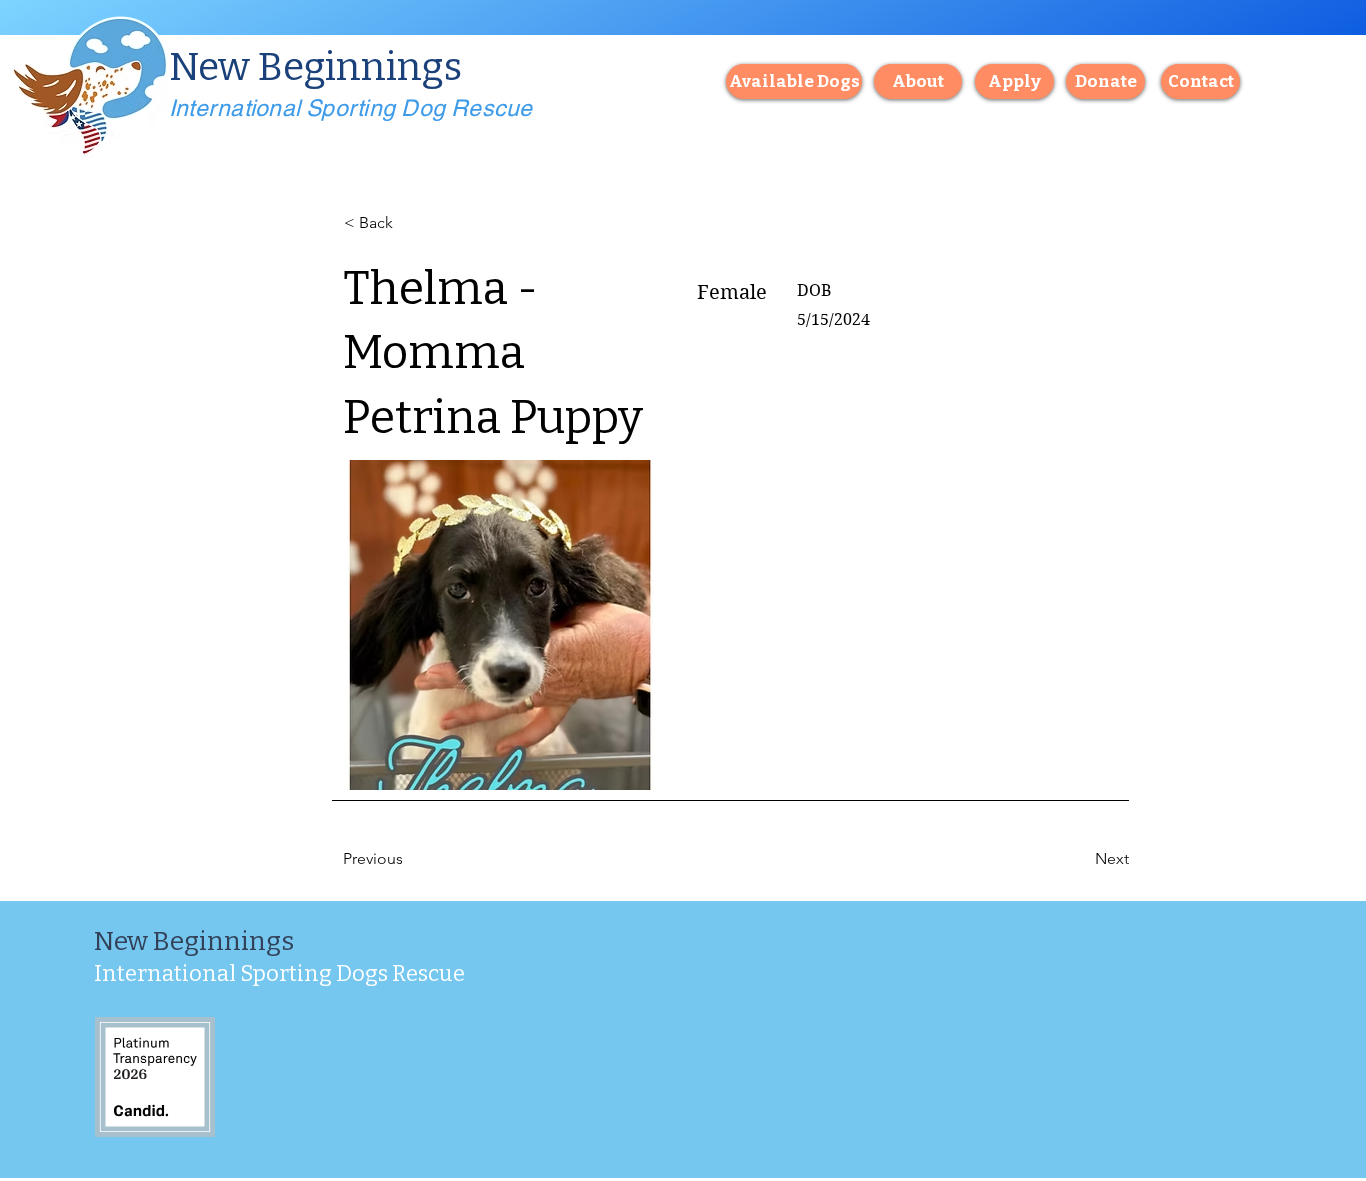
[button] (1200, 81)
